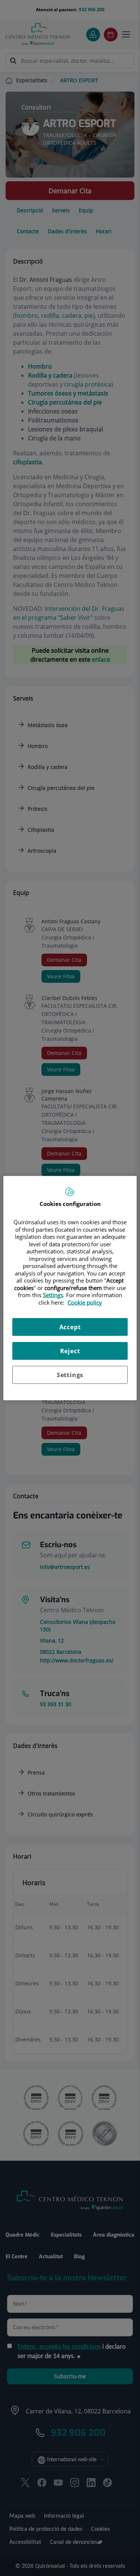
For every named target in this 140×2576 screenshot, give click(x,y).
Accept (70, 1327)
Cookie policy (85, 1302)
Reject (70, 1351)
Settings (70, 1375)
